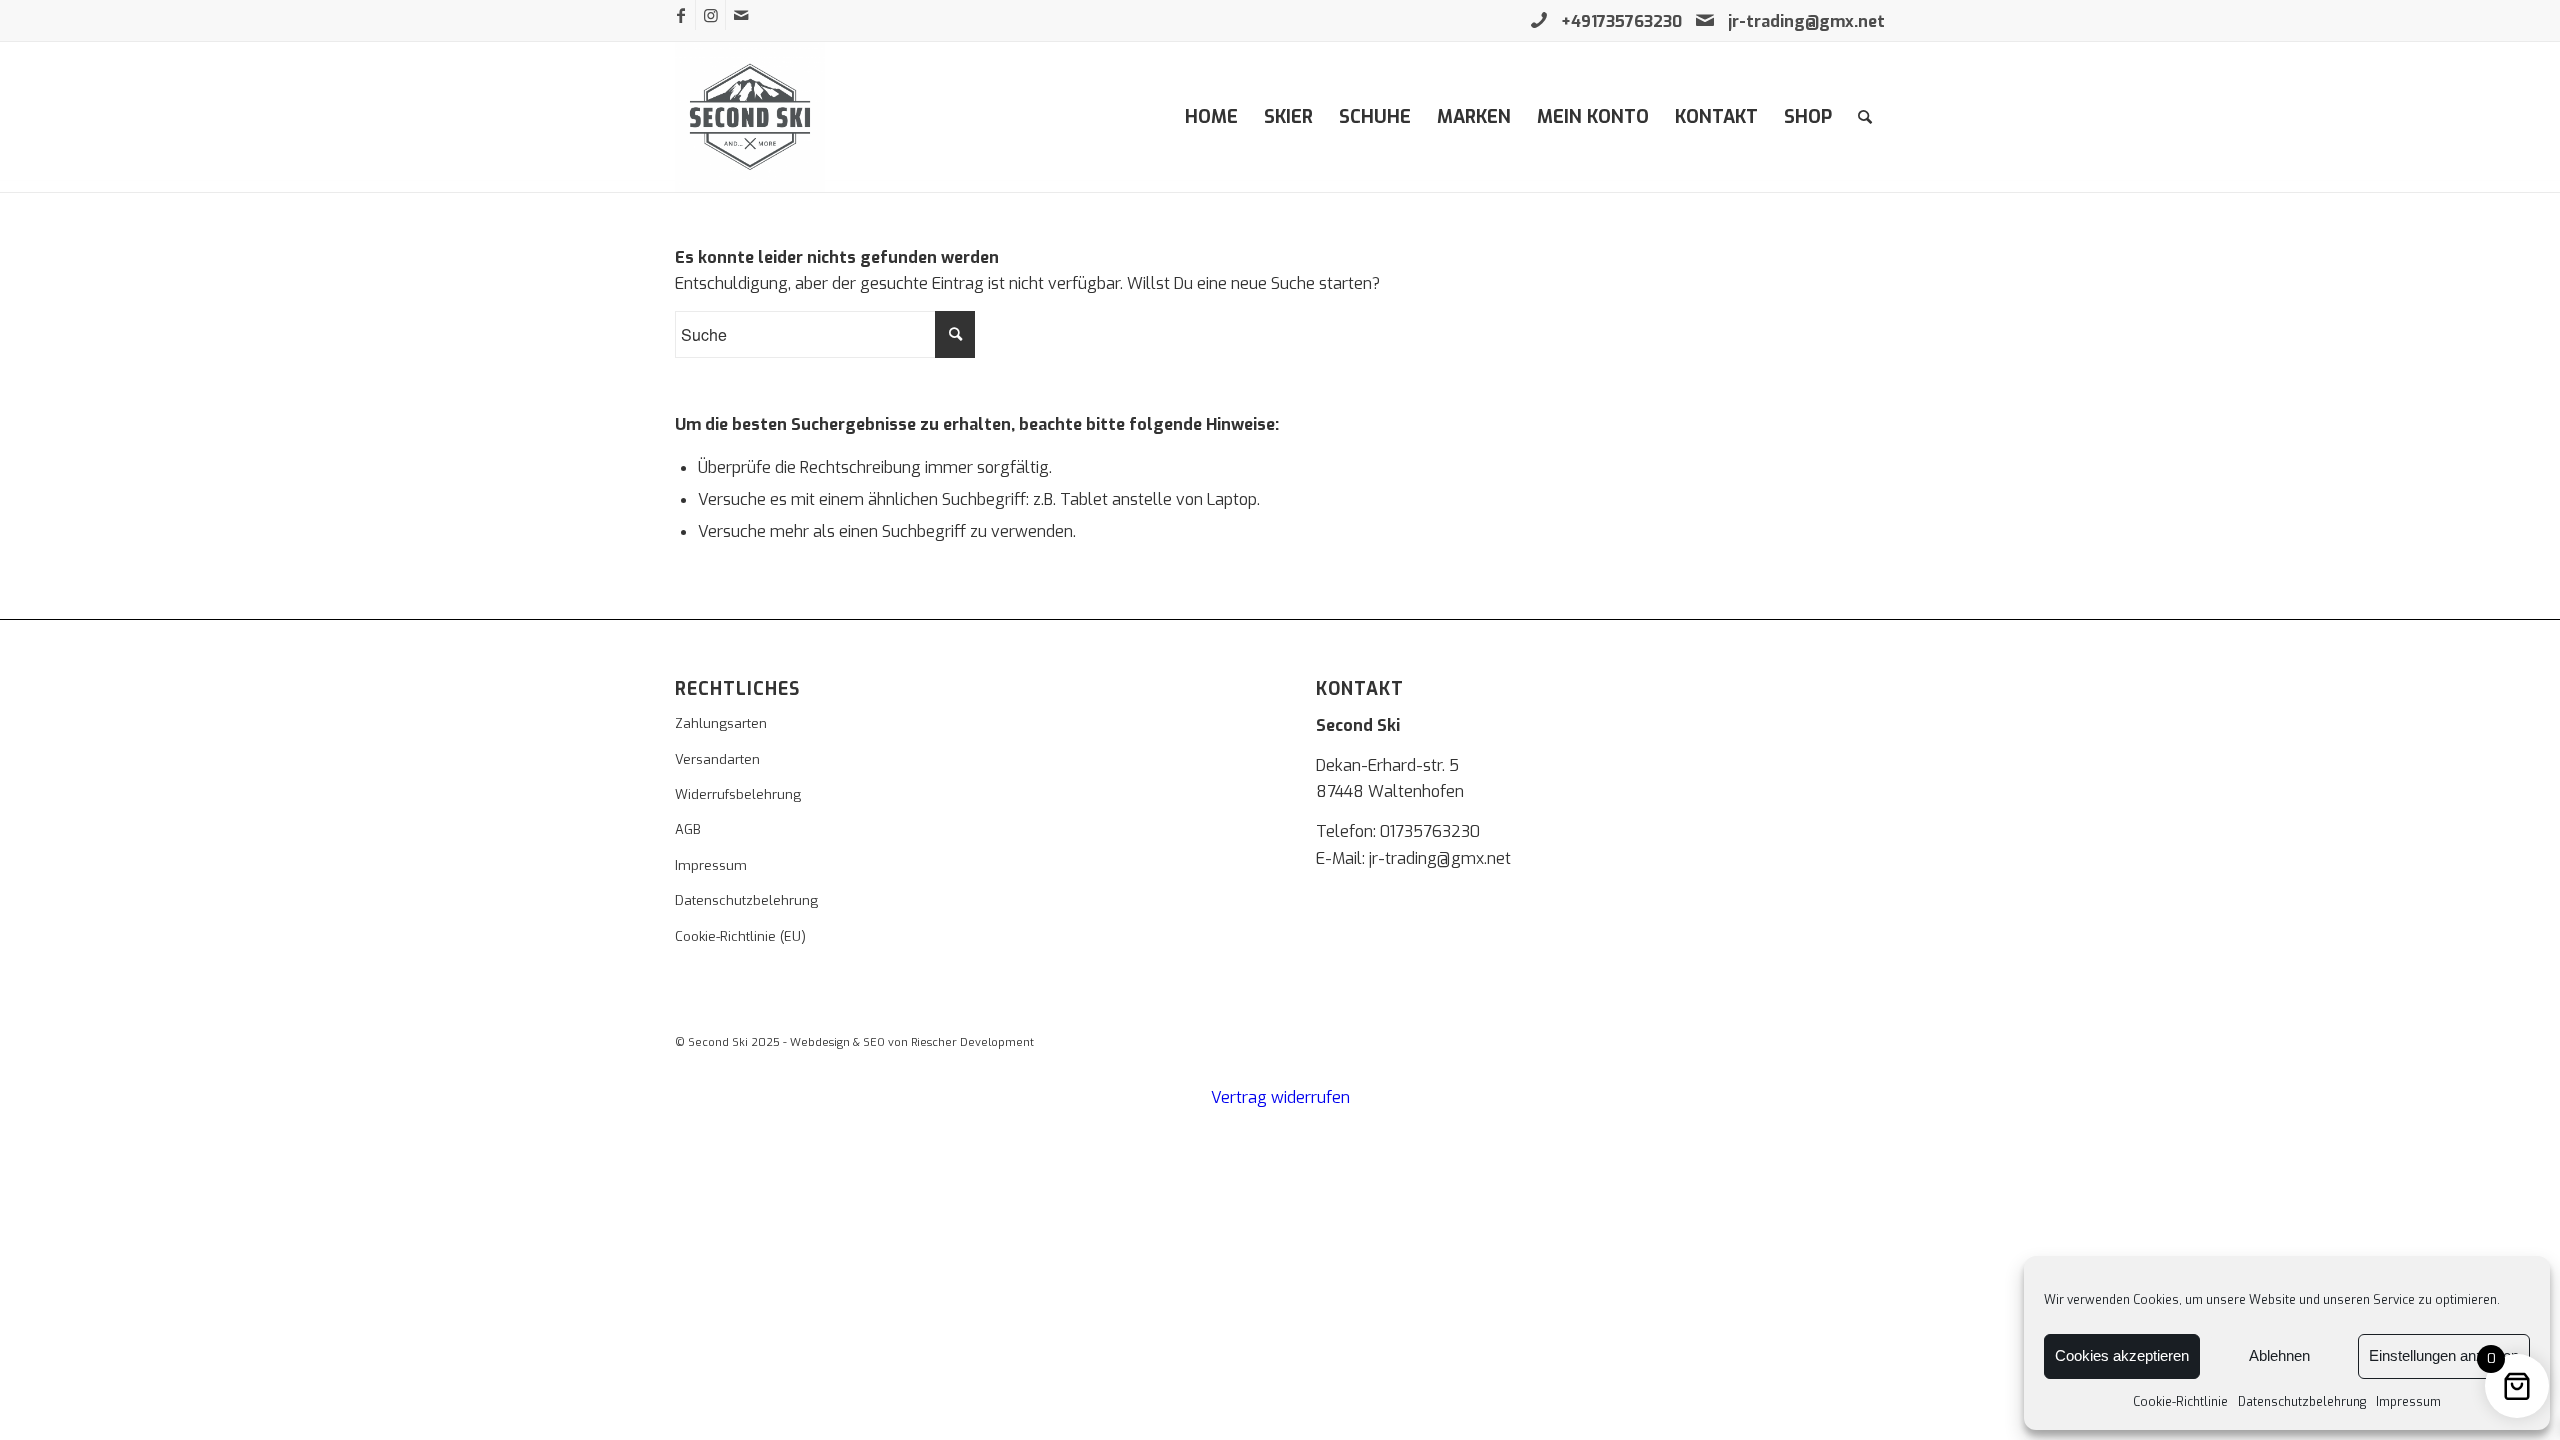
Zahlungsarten (721, 723)
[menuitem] (1211, 117)
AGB (688, 829)
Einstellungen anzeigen (2444, 1355)
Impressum (2408, 1402)
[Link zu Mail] (741, 15)
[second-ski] (750, 117)
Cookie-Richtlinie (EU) (740, 936)
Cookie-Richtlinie (2180, 1402)
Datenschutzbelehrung (2302, 1402)
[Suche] (1865, 117)
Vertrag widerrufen (1280, 1097)
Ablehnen (2279, 1355)
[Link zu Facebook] (680, 15)
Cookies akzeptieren (2122, 1355)
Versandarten (717, 759)
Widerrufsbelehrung (738, 794)
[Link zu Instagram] (710, 15)
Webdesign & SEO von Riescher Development (912, 1042)
